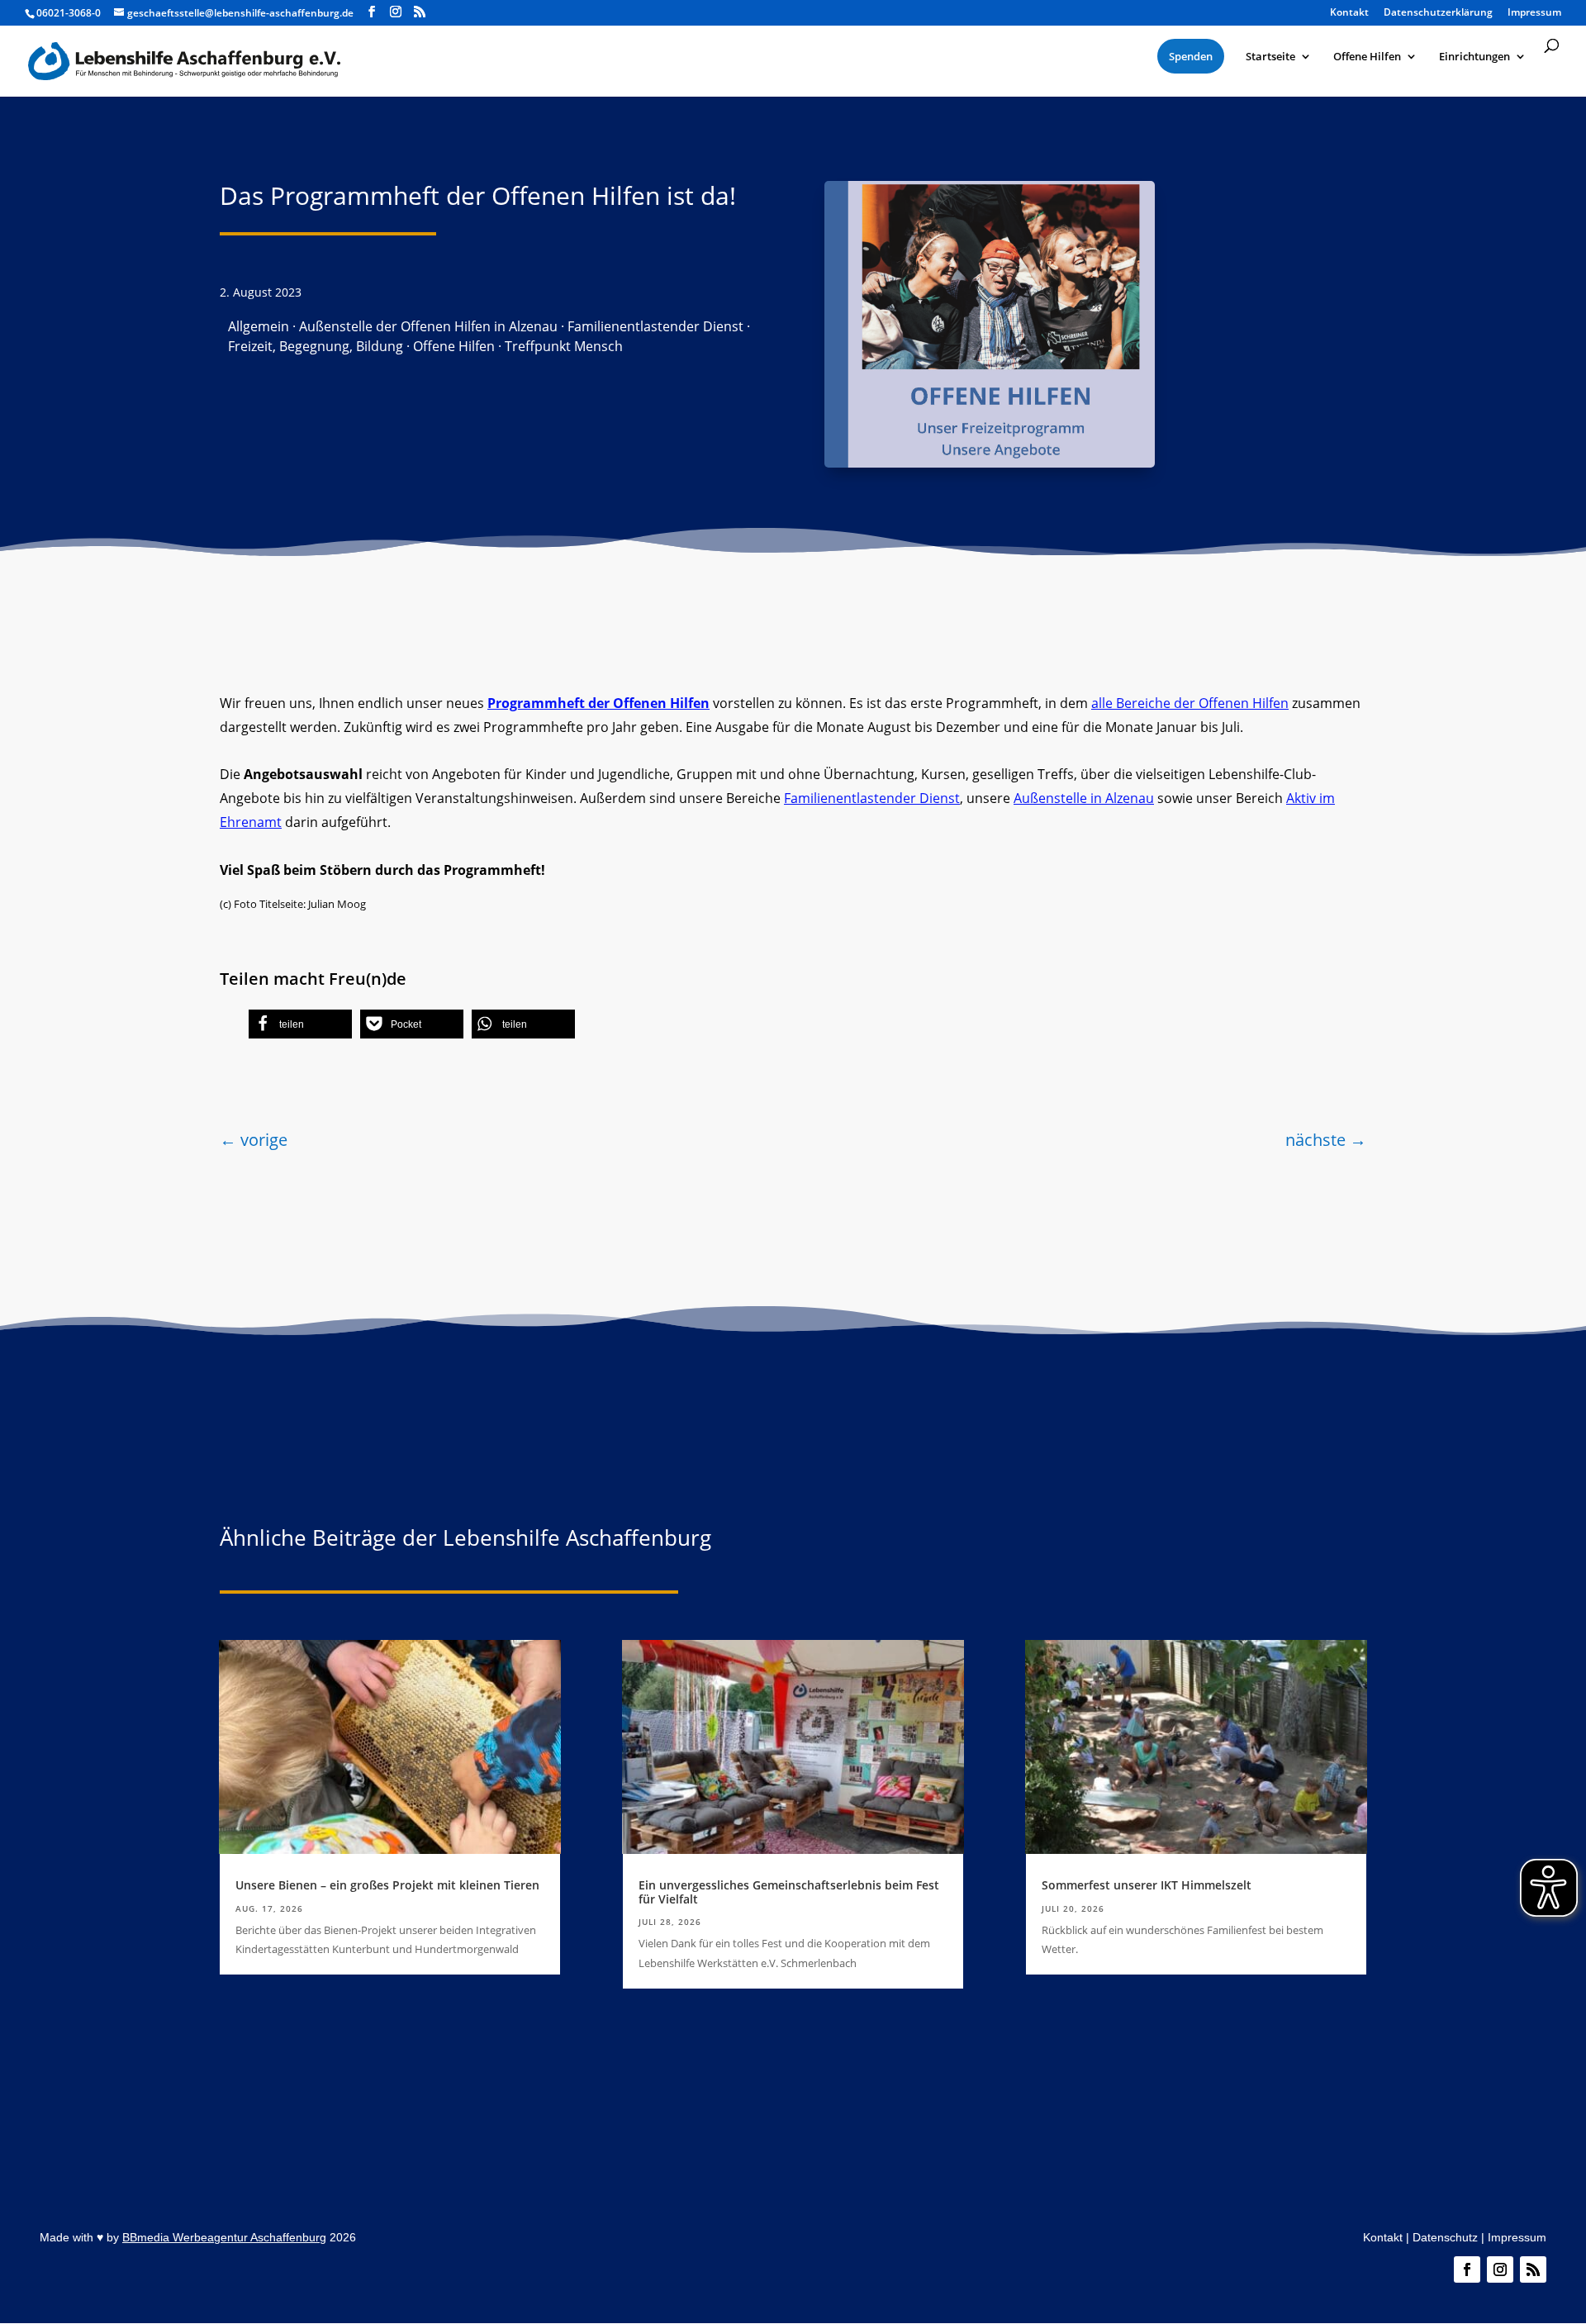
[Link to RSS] (420, 12)
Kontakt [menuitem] (1349, 13)
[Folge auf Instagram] (1500, 2269)
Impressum (1517, 2237)
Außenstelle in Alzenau (1084, 798)
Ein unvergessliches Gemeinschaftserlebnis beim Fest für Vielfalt (789, 1892)
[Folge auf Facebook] (1467, 2269)
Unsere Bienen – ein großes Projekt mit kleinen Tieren (387, 1885)
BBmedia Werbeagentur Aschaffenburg (224, 2237)
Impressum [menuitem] (1534, 13)
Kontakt (1383, 2237)
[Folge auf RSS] (1533, 2269)
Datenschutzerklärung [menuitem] (1438, 13)
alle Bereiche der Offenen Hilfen (1190, 703)
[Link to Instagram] (396, 12)
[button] (300, 1024)
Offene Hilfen (454, 346)
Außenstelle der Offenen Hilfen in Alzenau (428, 326)
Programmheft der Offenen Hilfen (598, 703)
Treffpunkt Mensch (564, 346)
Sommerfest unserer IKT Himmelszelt (1147, 1885)
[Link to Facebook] (372, 12)
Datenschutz (1445, 2237)
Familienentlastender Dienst (655, 326)
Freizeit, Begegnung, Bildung (316, 346)
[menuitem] (1191, 56)
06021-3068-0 (69, 13)
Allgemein (259, 326)
